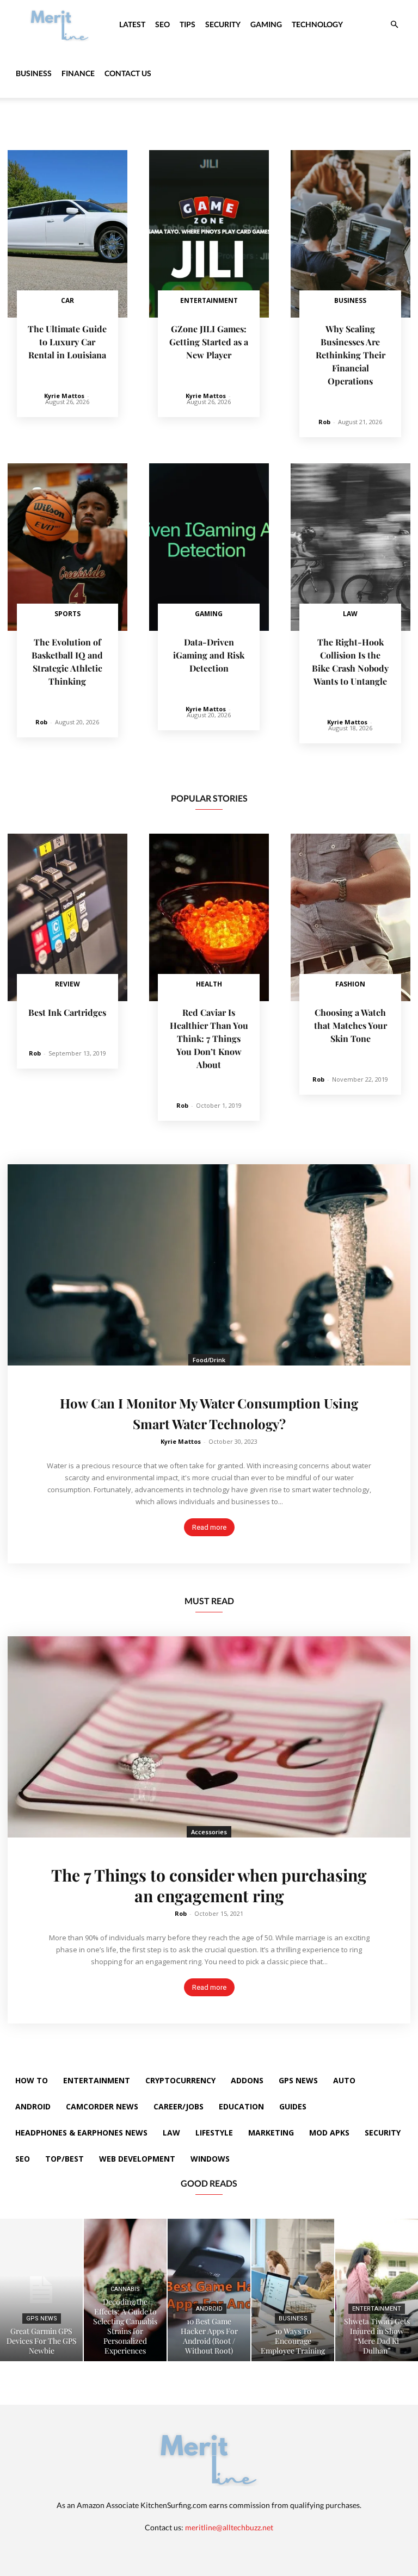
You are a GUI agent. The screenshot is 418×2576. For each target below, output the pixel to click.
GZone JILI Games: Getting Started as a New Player (209, 342)
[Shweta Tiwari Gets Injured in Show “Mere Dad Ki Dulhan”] (377, 2290)
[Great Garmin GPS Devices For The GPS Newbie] (41, 2290)
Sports (67, 614)
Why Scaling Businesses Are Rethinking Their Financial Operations (351, 355)
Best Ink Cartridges (67, 1012)
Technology (317, 24)
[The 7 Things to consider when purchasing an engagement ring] (209, 1737)
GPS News (42, 2319)
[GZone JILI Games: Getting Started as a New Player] (209, 234)
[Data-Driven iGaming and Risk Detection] (209, 547)
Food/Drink (209, 1360)
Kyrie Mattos (64, 396)
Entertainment (209, 300)
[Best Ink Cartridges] (67, 917)
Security (223, 24)
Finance (78, 73)
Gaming (266, 24)
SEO (162, 24)
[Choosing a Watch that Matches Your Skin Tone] (351, 917)
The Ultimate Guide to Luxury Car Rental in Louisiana (67, 342)
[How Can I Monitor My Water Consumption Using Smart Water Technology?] (209, 1265)
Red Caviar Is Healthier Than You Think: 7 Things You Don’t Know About (209, 1038)
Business (34, 73)
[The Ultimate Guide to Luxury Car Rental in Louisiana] (67, 234)
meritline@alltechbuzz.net (229, 2527)
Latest (132, 24)
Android (209, 2309)
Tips (188, 24)
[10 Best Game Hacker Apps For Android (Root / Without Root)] (209, 2290)
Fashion (350, 984)
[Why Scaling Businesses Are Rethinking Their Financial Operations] (351, 234)
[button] (394, 25)
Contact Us (128, 73)
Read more (209, 1527)
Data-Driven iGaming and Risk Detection (209, 655)
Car (67, 300)
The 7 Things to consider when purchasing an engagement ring (209, 1885)
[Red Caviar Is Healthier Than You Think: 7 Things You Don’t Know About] (209, 917)
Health (209, 984)
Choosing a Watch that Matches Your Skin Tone (351, 1025)
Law (350, 614)
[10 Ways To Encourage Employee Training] (293, 2290)
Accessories (209, 1832)
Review (67, 984)
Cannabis (125, 2289)
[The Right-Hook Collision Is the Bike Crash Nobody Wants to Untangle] (351, 547)
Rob (324, 422)
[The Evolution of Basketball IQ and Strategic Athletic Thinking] (67, 547)
